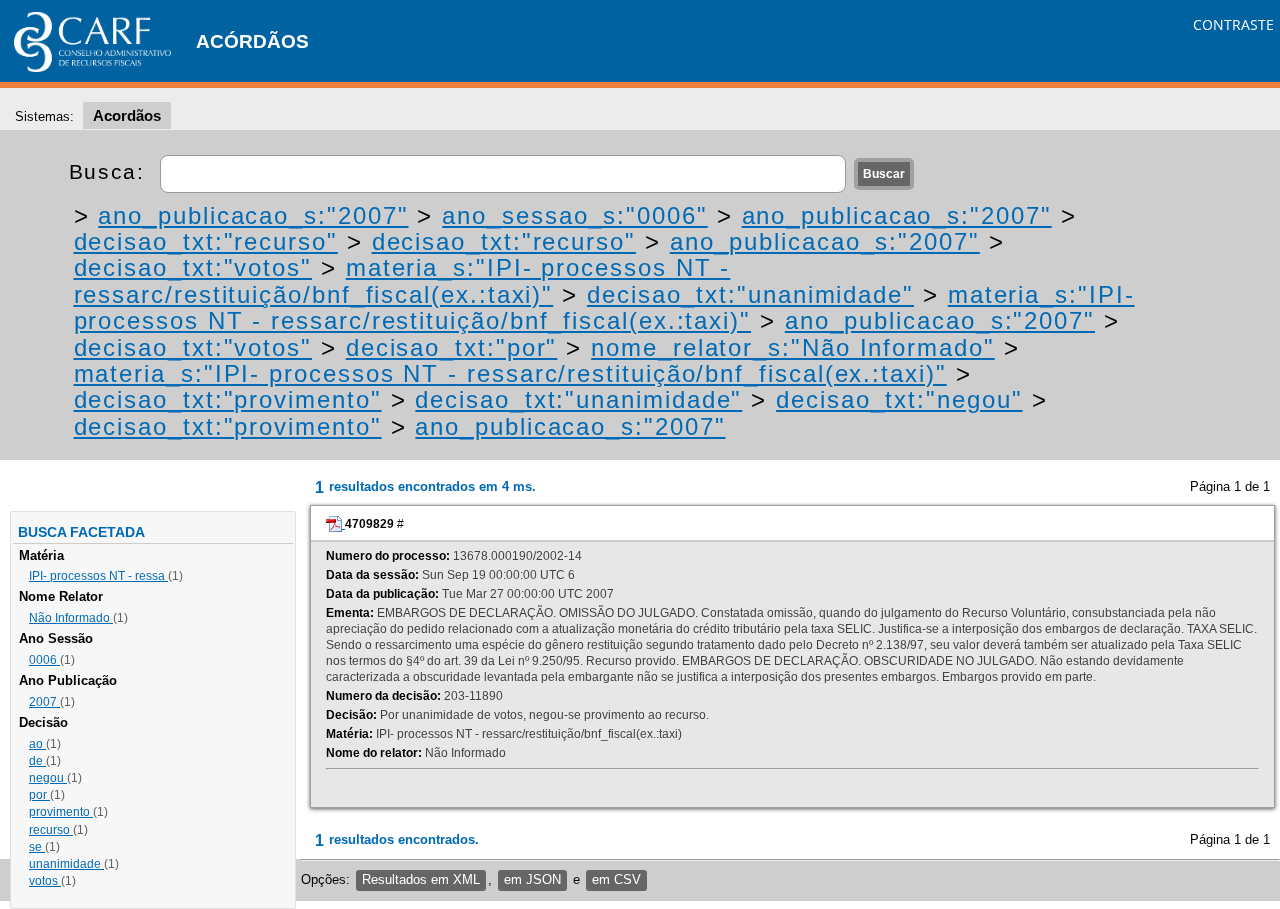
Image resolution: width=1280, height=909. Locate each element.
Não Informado (71, 618)
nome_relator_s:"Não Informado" (793, 347)
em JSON (532, 879)
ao (37, 744)
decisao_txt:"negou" (899, 399)
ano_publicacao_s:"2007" (253, 215)
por (39, 795)
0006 (44, 660)
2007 (44, 702)
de (37, 761)
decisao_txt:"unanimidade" (750, 294)
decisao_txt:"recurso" (206, 241)
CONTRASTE (1233, 24)
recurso (51, 830)
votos (45, 881)
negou (48, 778)
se (37, 847)
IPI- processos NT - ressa (98, 576)
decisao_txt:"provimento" (228, 399)
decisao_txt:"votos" (193, 267)
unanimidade (66, 864)
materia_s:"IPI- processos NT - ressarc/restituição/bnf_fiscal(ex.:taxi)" (402, 280)
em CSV (616, 879)
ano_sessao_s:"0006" (574, 215)
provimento (61, 812)
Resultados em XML (421, 879)
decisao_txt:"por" (452, 347)
